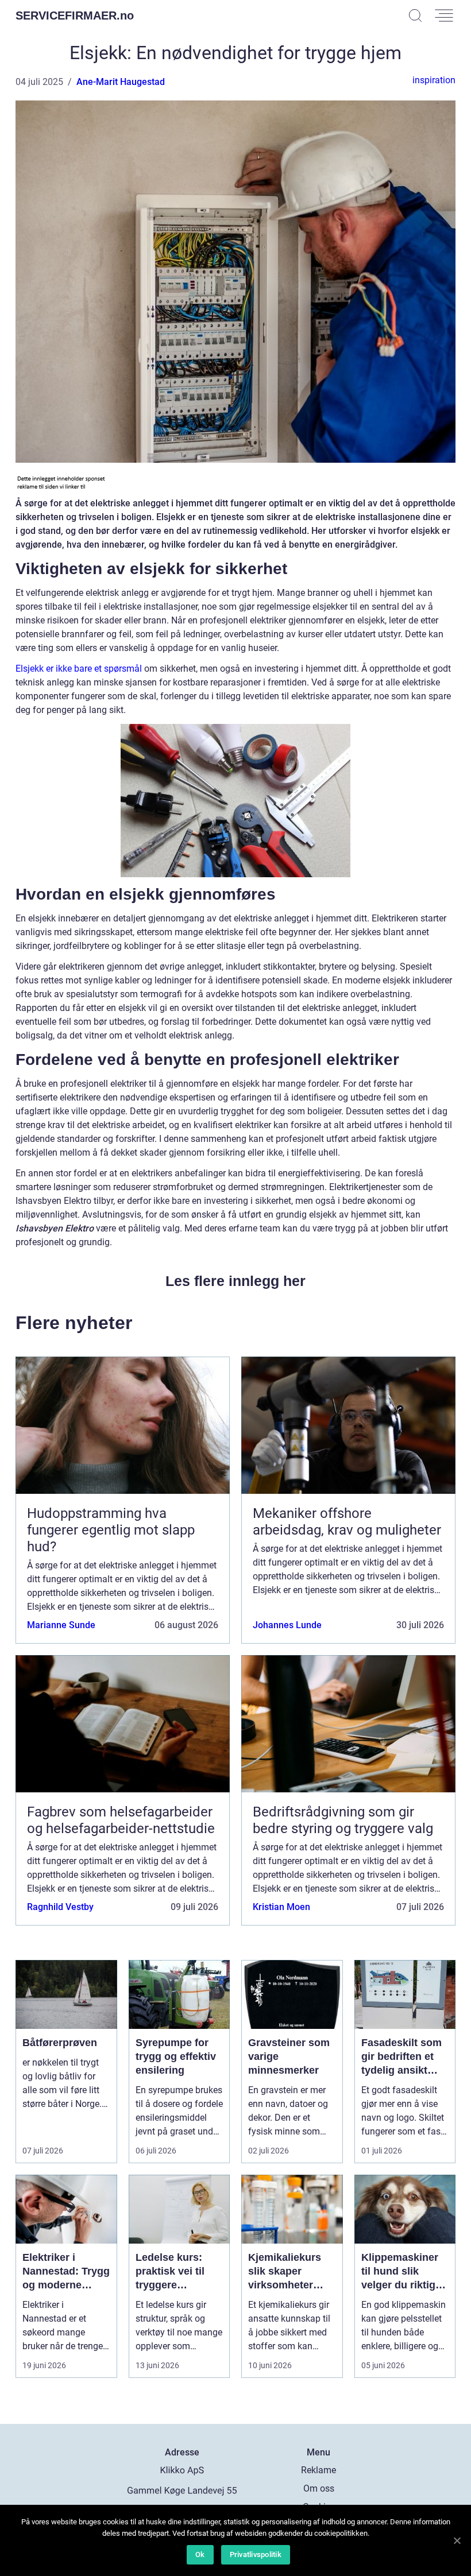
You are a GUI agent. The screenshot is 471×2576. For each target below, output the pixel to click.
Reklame (318, 2470)
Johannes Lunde (287, 1625)
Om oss (319, 2488)
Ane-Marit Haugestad (121, 82)
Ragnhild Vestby (60, 1907)
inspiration (434, 80)
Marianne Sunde (61, 1625)
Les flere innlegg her (235, 1281)
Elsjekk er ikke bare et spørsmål (79, 669)
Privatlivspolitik (256, 2554)
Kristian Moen (281, 1907)
